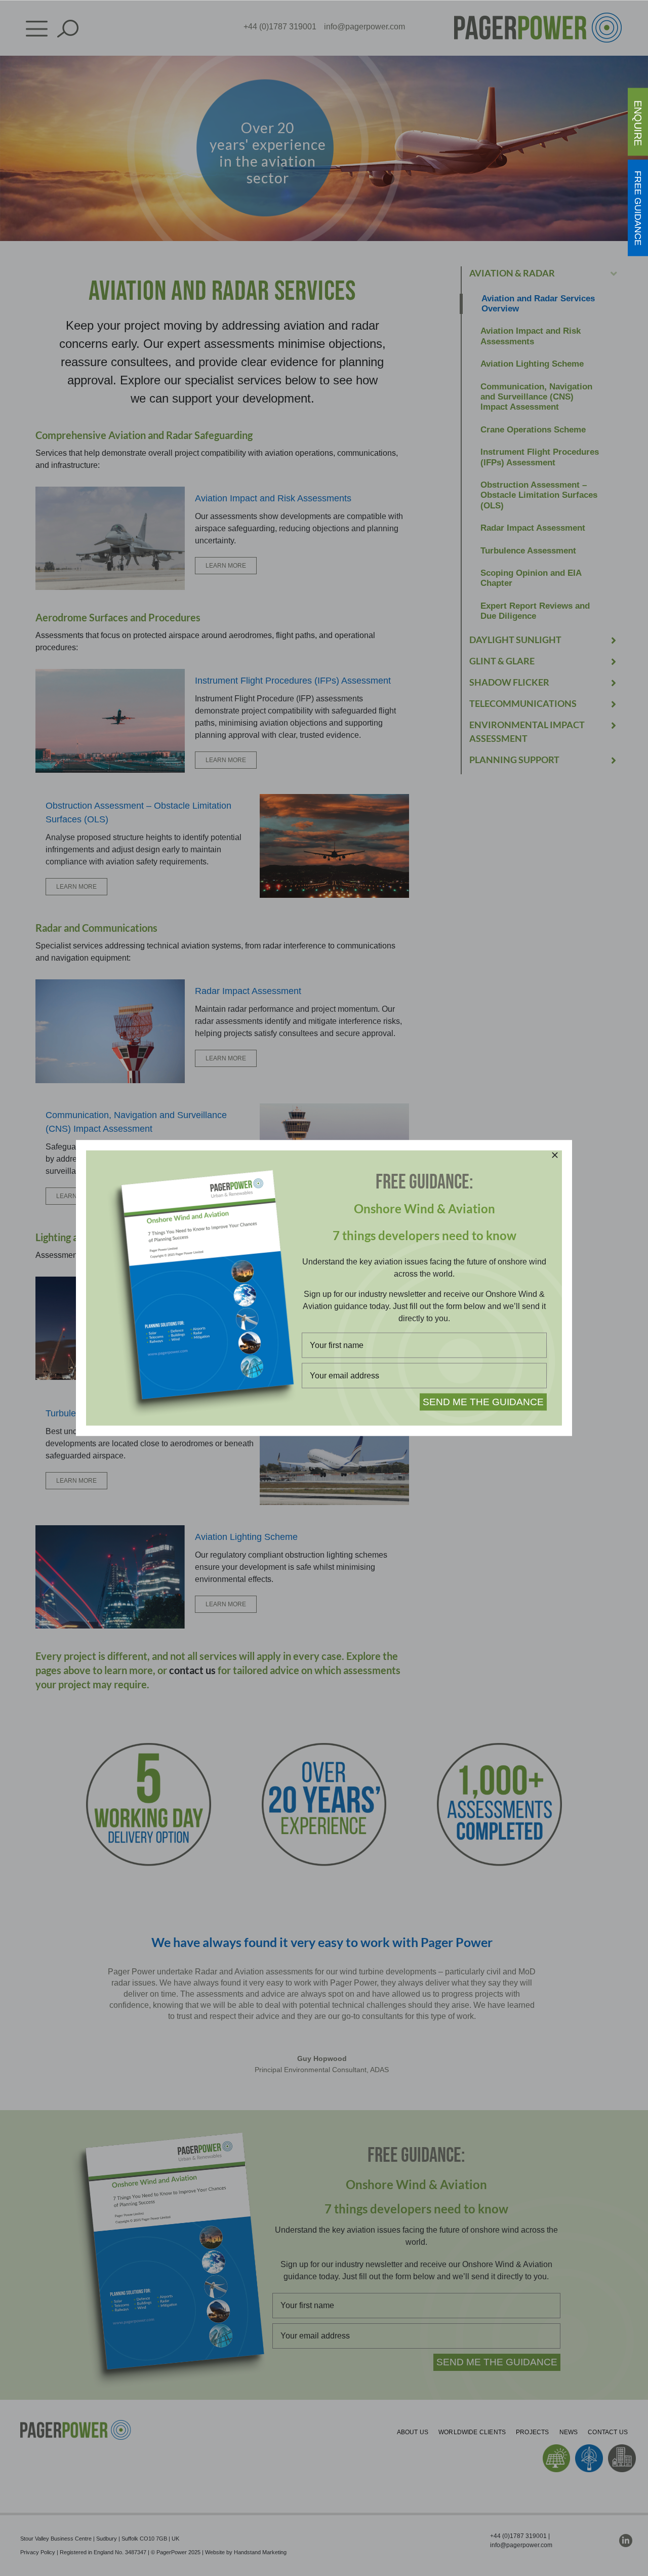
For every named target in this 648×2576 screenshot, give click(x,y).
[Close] (555, 1155)
